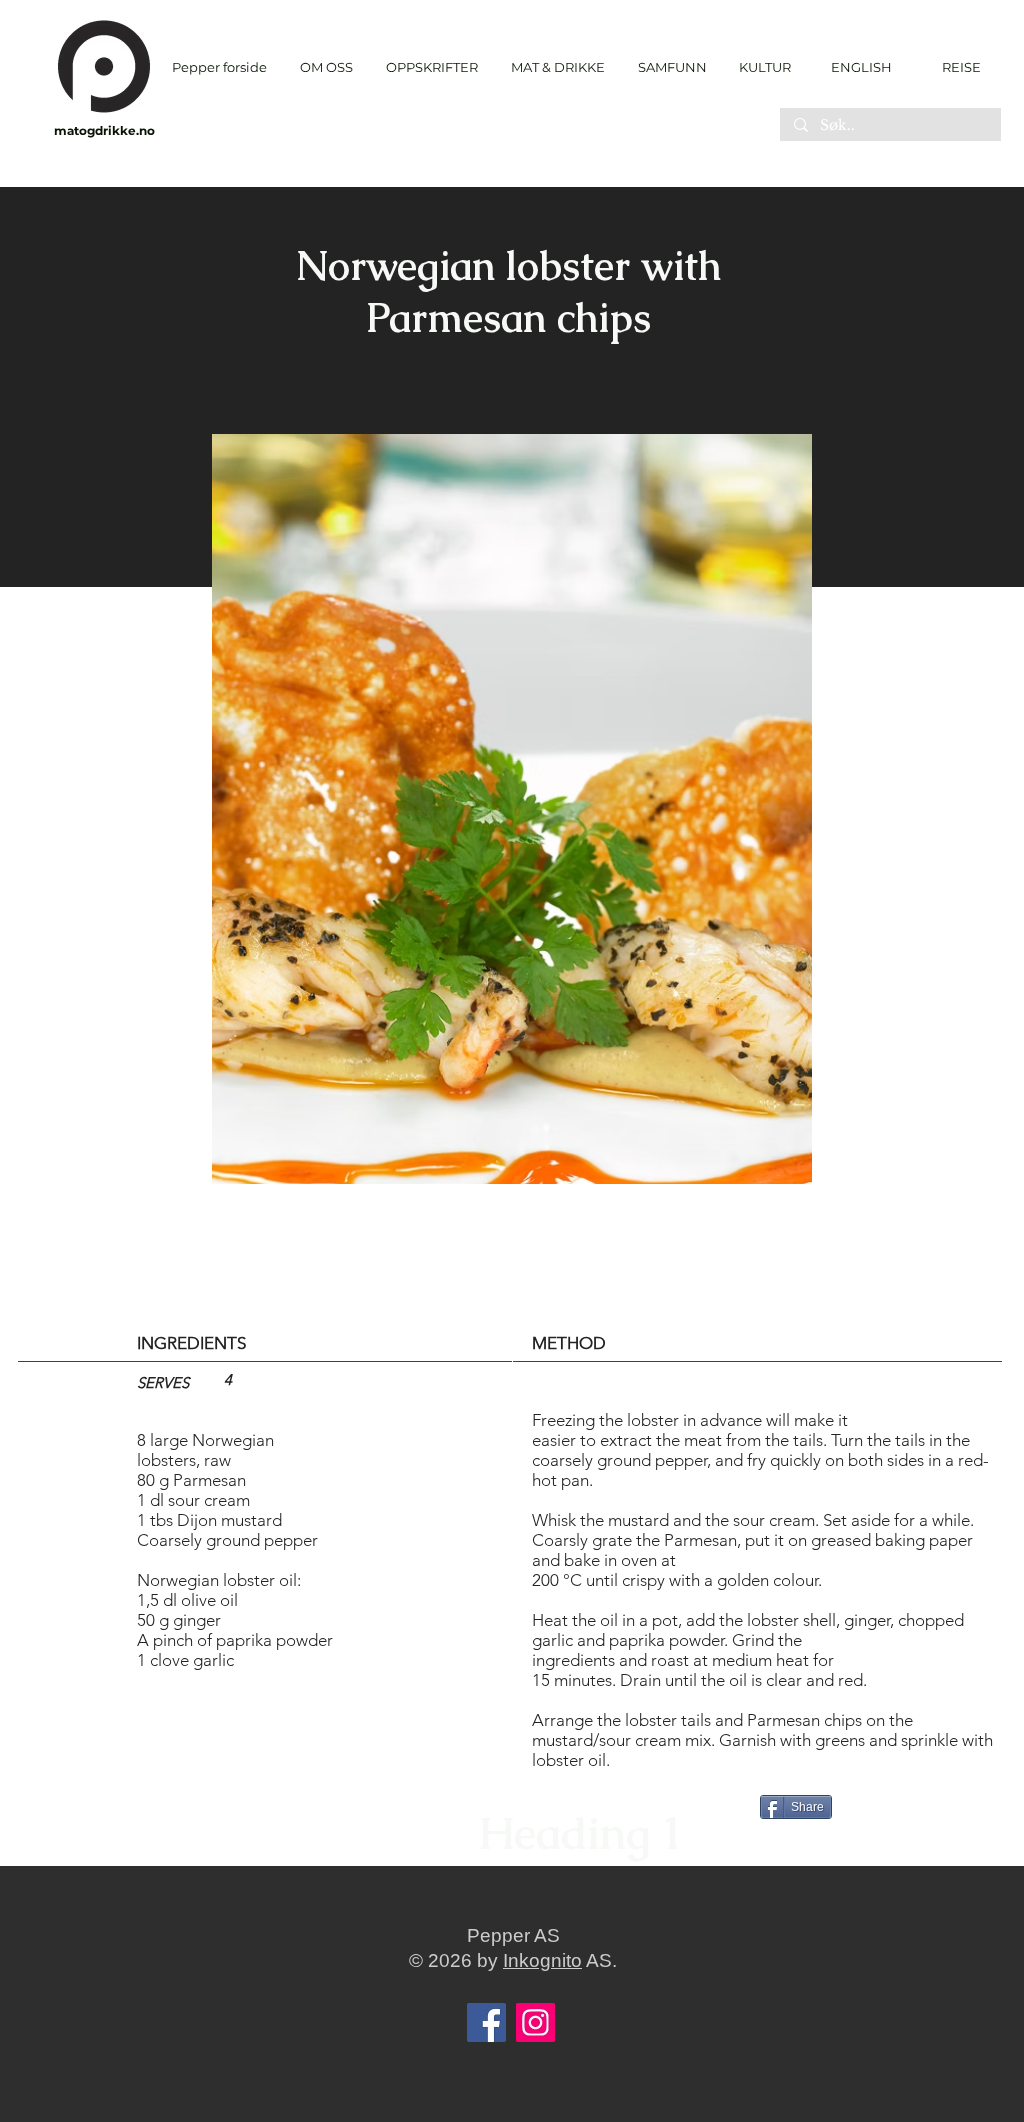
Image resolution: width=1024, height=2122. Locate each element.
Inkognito (542, 1960)
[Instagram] (535, 2022)
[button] (431, 67)
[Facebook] (486, 2022)
